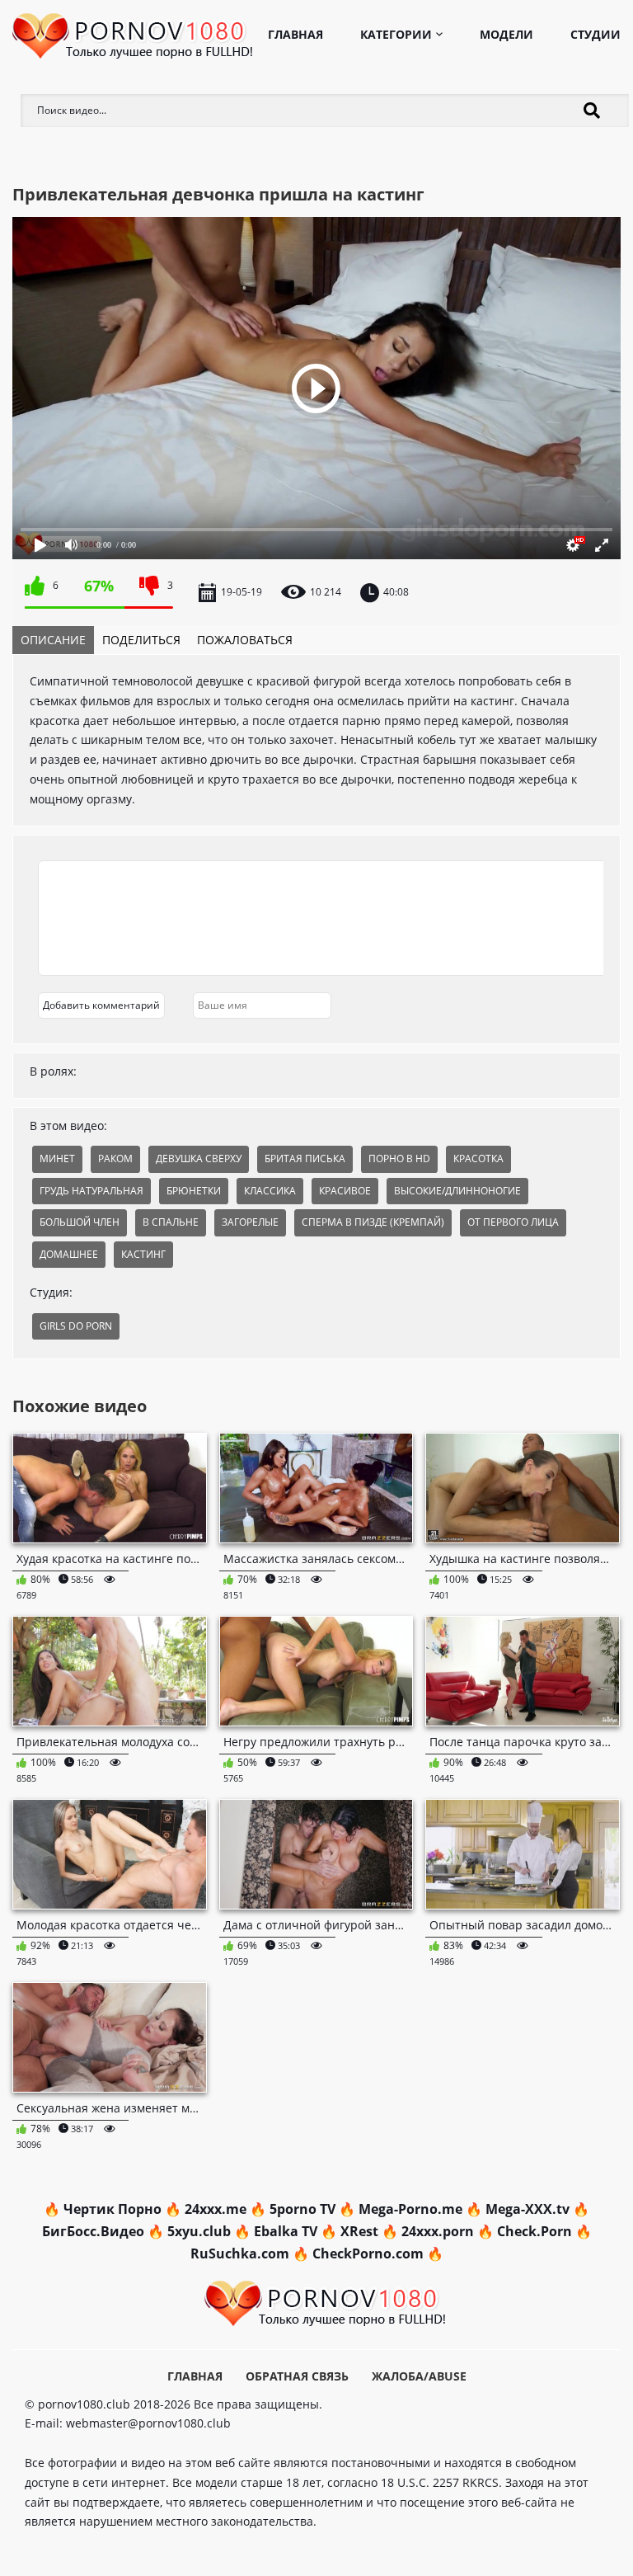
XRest (359, 2231)
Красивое (345, 1191)
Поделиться (141, 640)
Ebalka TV (286, 2231)
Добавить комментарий (101, 1005)
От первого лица (513, 1222)
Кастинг (143, 1254)
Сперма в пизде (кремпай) (373, 1222)
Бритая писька (305, 1158)
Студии (595, 34)
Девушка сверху (199, 1158)
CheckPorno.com (368, 2253)
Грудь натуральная (91, 1191)
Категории (396, 34)
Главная (295, 34)
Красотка (478, 1158)
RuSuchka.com (240, 2253)
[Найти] (592, 111)
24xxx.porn (438, 2231)
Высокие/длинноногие (457, 1191)
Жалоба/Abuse (419, 2376)
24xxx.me (216, 2209)
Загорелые (250, 1222)
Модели (506, 34)
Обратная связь (297, 2376)
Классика (270, 1191)
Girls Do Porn (76, 1326)
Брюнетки (194, 1191)
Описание (53, 640)
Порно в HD (399, 1158)
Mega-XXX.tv (527, 2209)
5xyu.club (199, 2231)
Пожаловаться (245, 640)
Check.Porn (535, 2231)
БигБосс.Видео (93, 2231)
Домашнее (69, 1254)
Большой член (80, 1222)
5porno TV (302, 2209)
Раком (115, 1158)
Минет (57, 1158)
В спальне (171, 1222)
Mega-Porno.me (410, 2209)
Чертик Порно (113, 2209)
